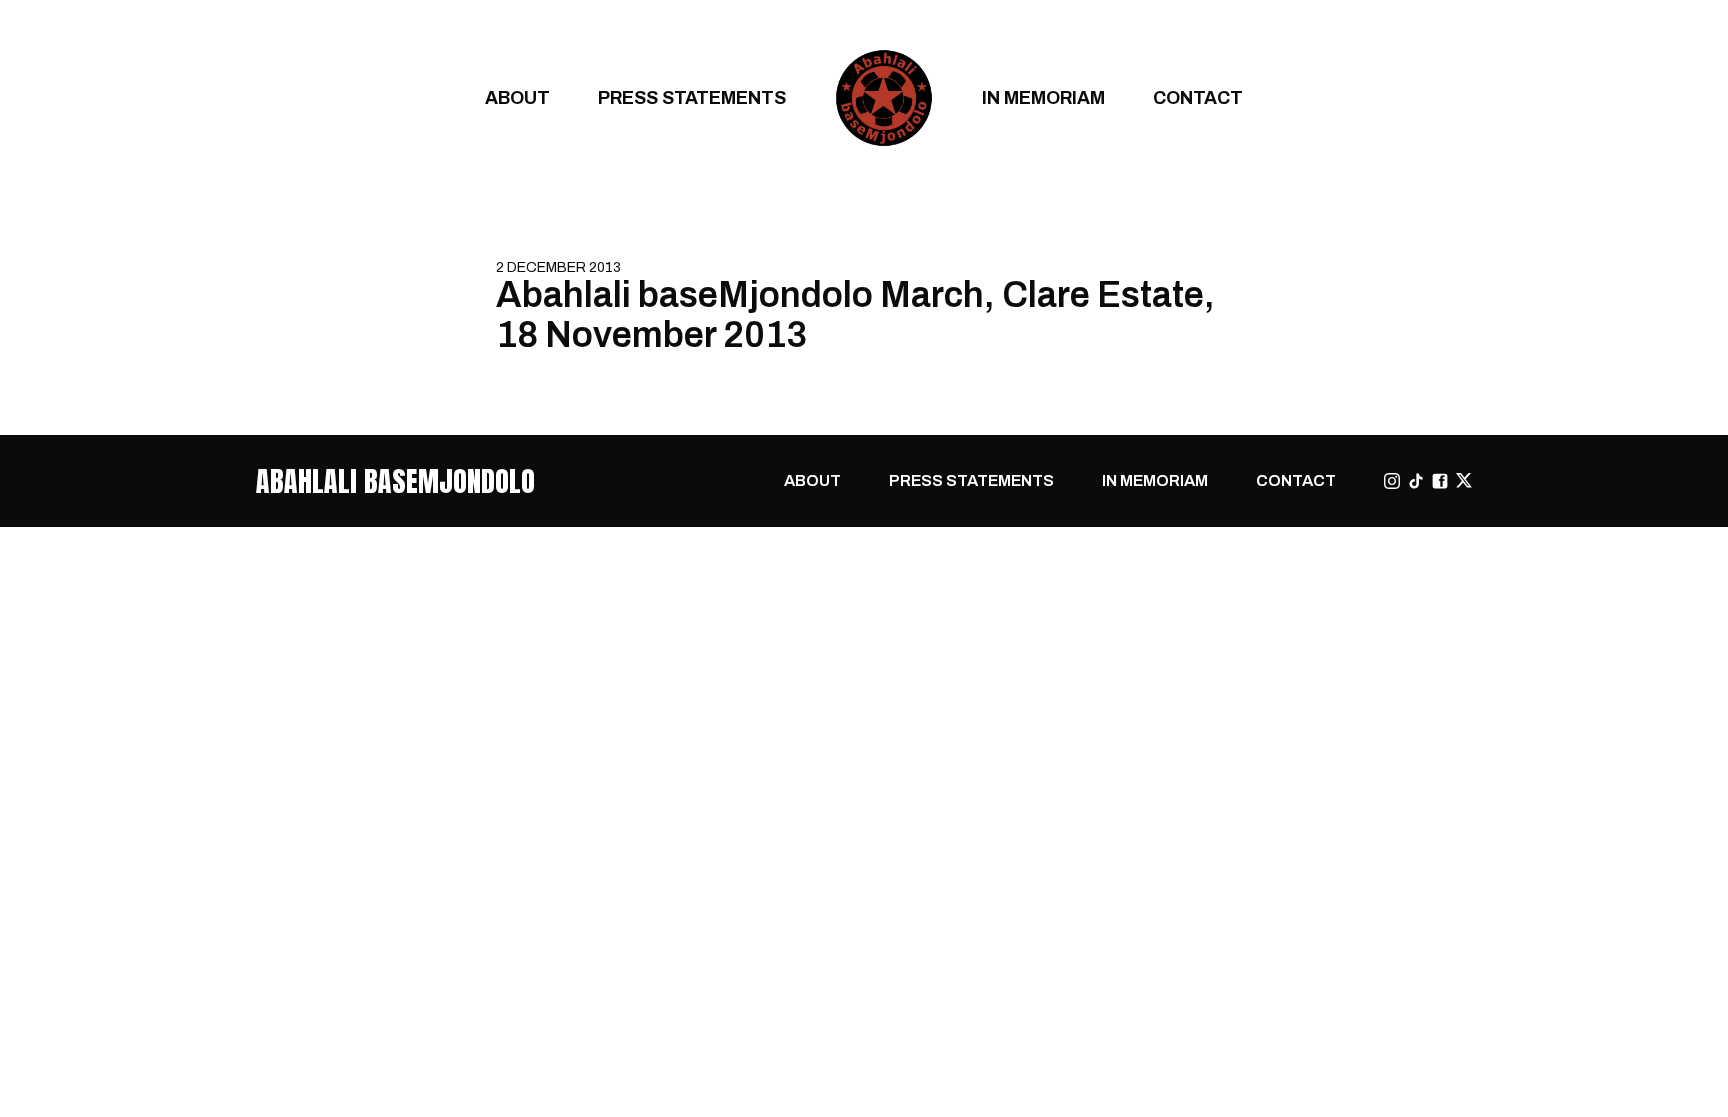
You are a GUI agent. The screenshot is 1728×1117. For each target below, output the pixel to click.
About (517, 97)
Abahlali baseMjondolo (395, 481)
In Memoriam (1043, 97)
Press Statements (692, 97)
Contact (1198, 97)
